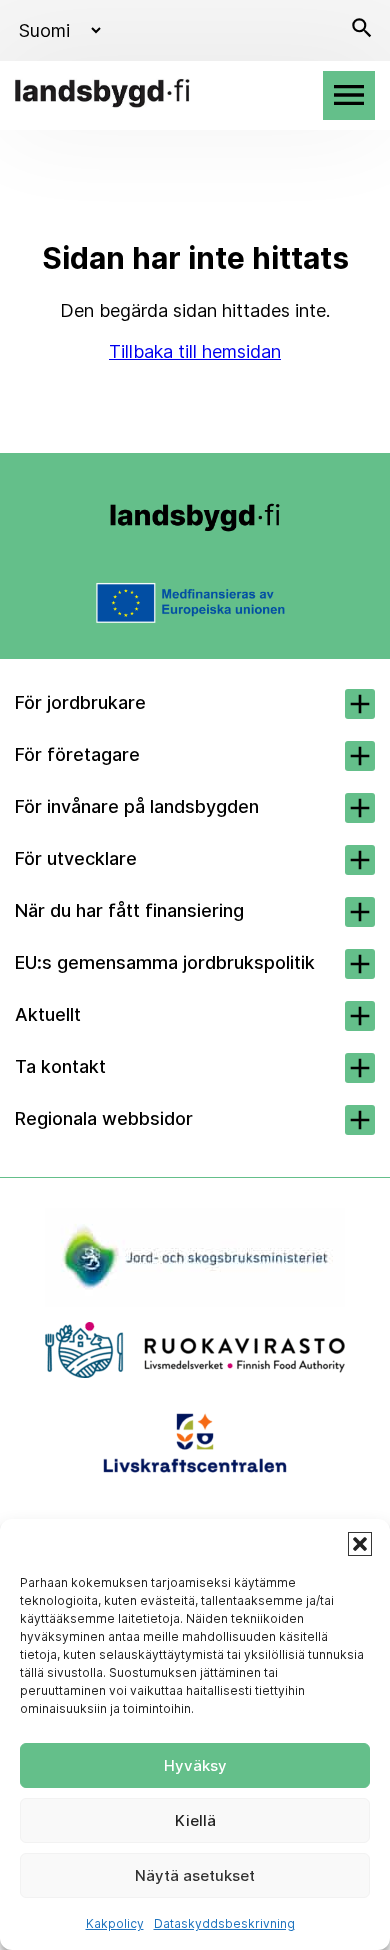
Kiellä (195, 1820)
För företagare (77, 754)
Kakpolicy (115, 1923)
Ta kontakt (60, 1066)
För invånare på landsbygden (137, 806)
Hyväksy (195, 1765)
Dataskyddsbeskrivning (224, 1923)
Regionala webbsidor (104, 1118)
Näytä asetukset (195, 1875)
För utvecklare (76, 858)
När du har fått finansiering (129, 910)
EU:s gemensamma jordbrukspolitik (165, 962)
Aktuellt (48, 1014)
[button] (360, 1544)
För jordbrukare (80, 702)
